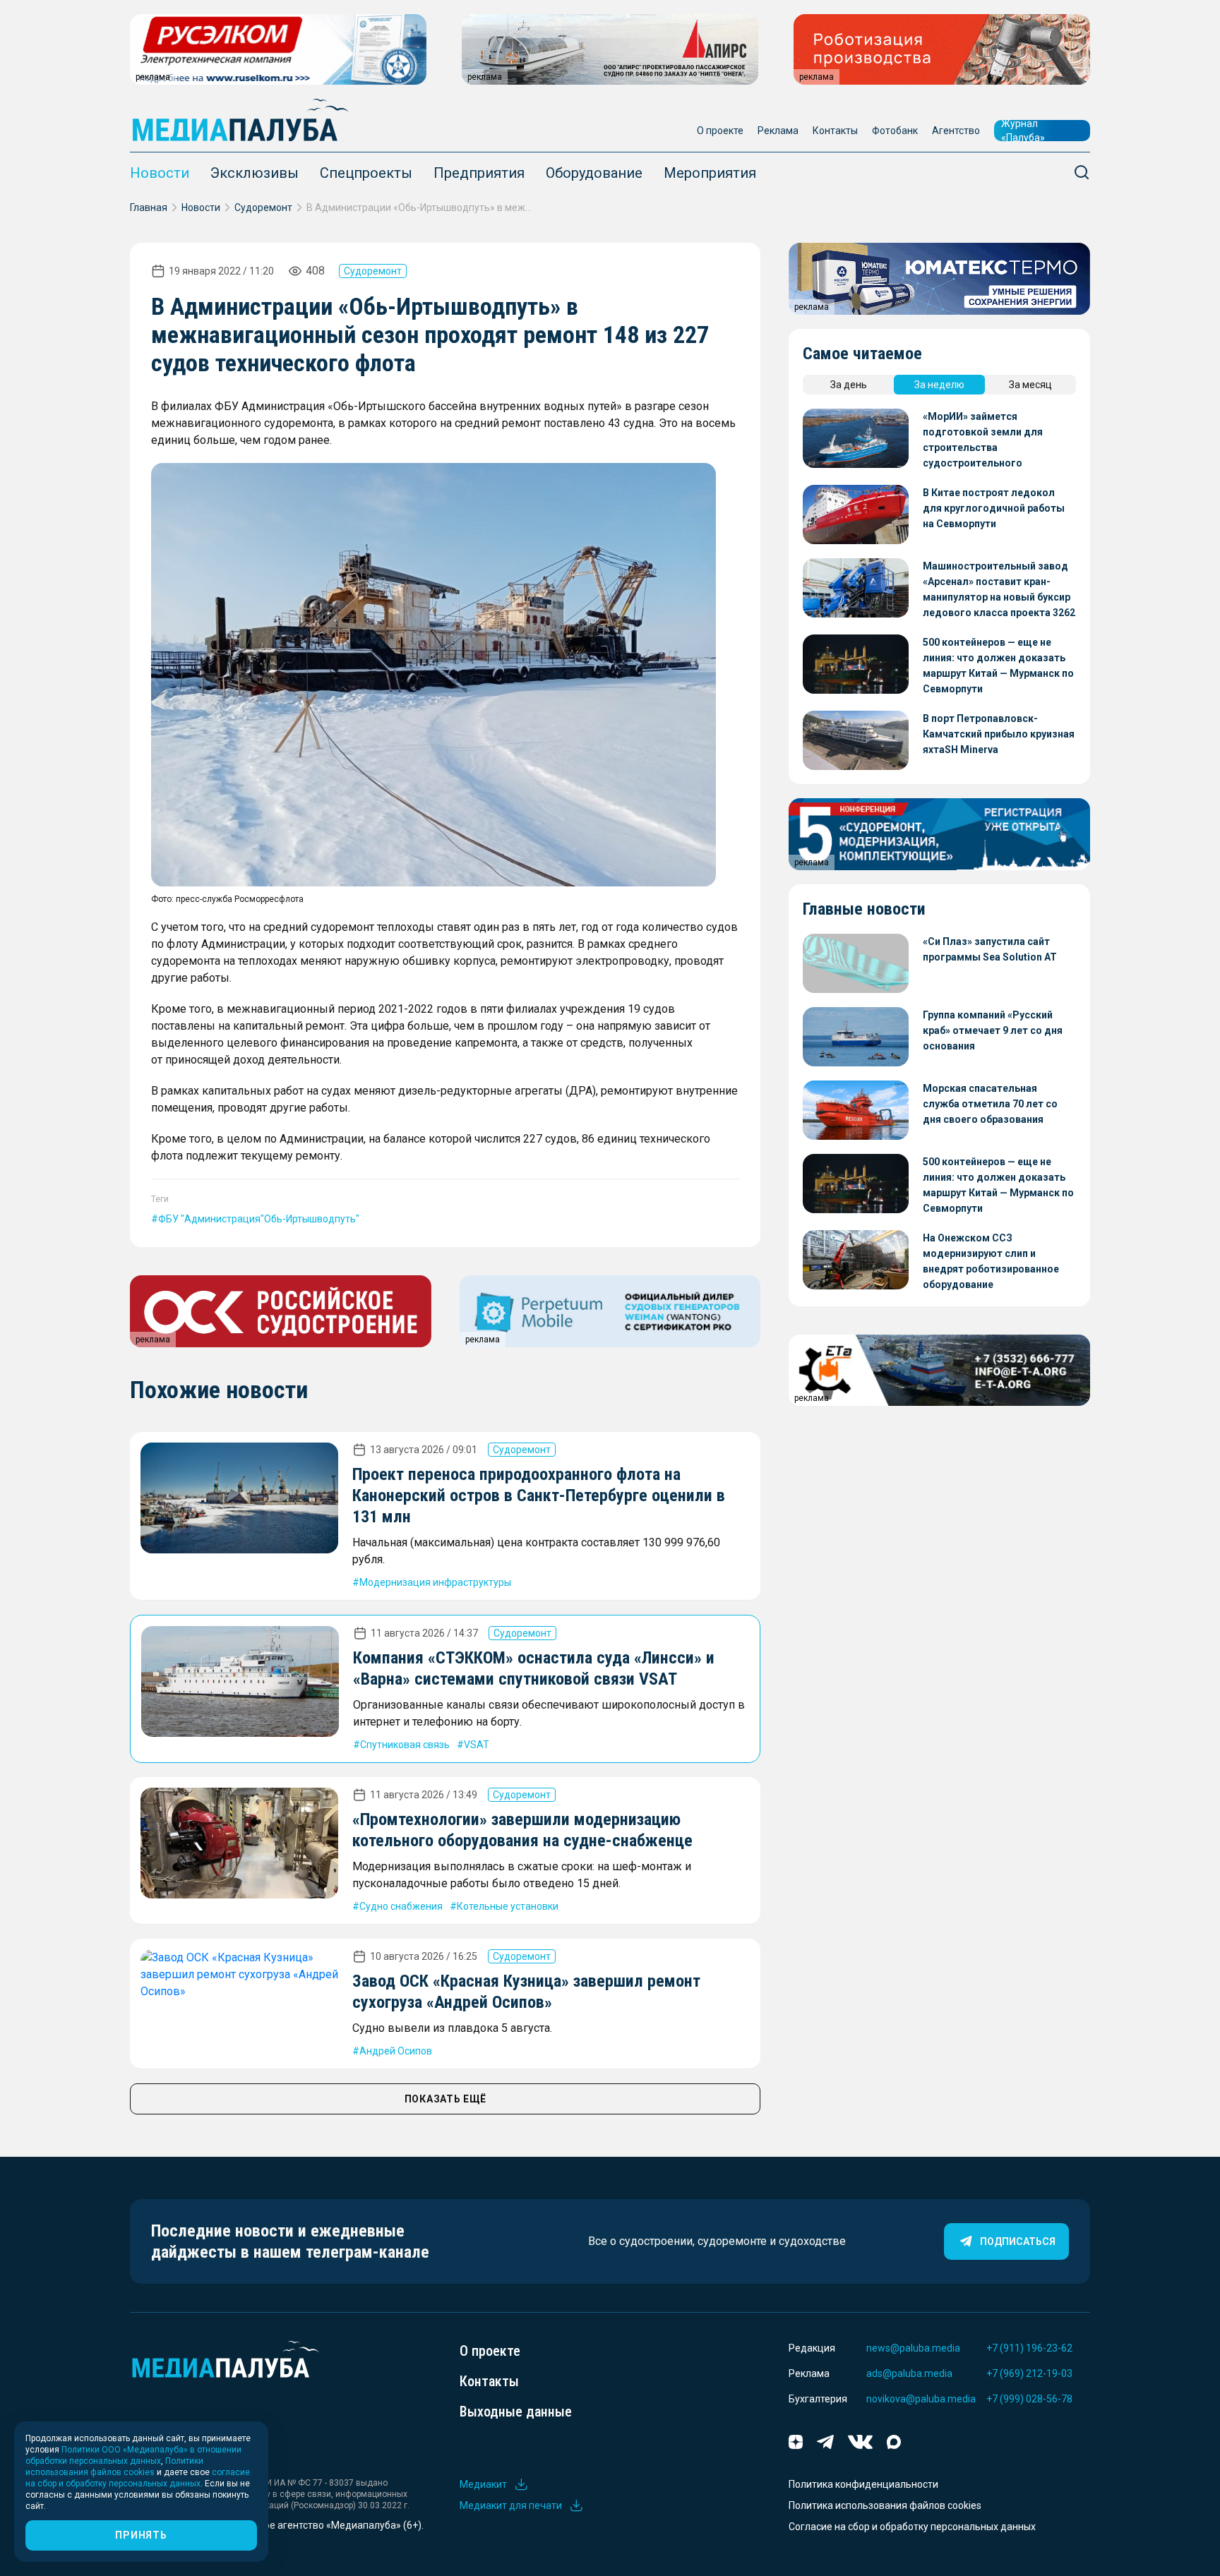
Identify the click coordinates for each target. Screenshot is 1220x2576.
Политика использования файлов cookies (885, 2505)
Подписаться (1018, 2241)
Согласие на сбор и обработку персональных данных (912, 2527)
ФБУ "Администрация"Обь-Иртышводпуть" (259, 1219)
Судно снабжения (401, 1906)
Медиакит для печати (511, 2505)
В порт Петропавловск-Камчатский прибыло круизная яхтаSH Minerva (999, 734)
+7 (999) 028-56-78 (1029, 2399)
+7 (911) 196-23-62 (1029, 2348)
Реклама (778, 131)
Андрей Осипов (396, 2051)
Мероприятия (710, 173)
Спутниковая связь (405, 1745)
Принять (141, 2535)
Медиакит (483, 2484)
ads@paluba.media (909, 2373)
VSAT (477, 1745)
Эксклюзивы (255, 173)
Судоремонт (263, 207)
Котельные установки (508, 1906)
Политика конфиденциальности (863, 2484)
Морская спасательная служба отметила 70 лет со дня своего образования (990, 1104)
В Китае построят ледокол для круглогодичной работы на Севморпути (994, 508)
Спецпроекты (366, 173)
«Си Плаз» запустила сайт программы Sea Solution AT (990, 949)
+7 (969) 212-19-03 (1029, 2373)
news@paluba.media (913, 2348)
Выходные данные (516, 2412)
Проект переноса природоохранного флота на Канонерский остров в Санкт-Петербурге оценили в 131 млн (539, 1495)
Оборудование (594, 173)
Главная (149, 207)
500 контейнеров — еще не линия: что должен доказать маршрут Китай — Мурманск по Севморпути (998, 666)
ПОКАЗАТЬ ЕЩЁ (445, 2099)
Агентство (956, 131)
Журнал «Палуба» (1023, 131)
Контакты (835, 131)
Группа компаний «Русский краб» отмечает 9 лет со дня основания (993, 1030)
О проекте (720, 131)
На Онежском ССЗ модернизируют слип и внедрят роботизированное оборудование (991, 1261)
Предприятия (479, 173)
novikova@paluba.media (921, 2399)
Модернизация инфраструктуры (435, 1582)
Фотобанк (895, 131)
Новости (160, 173)
